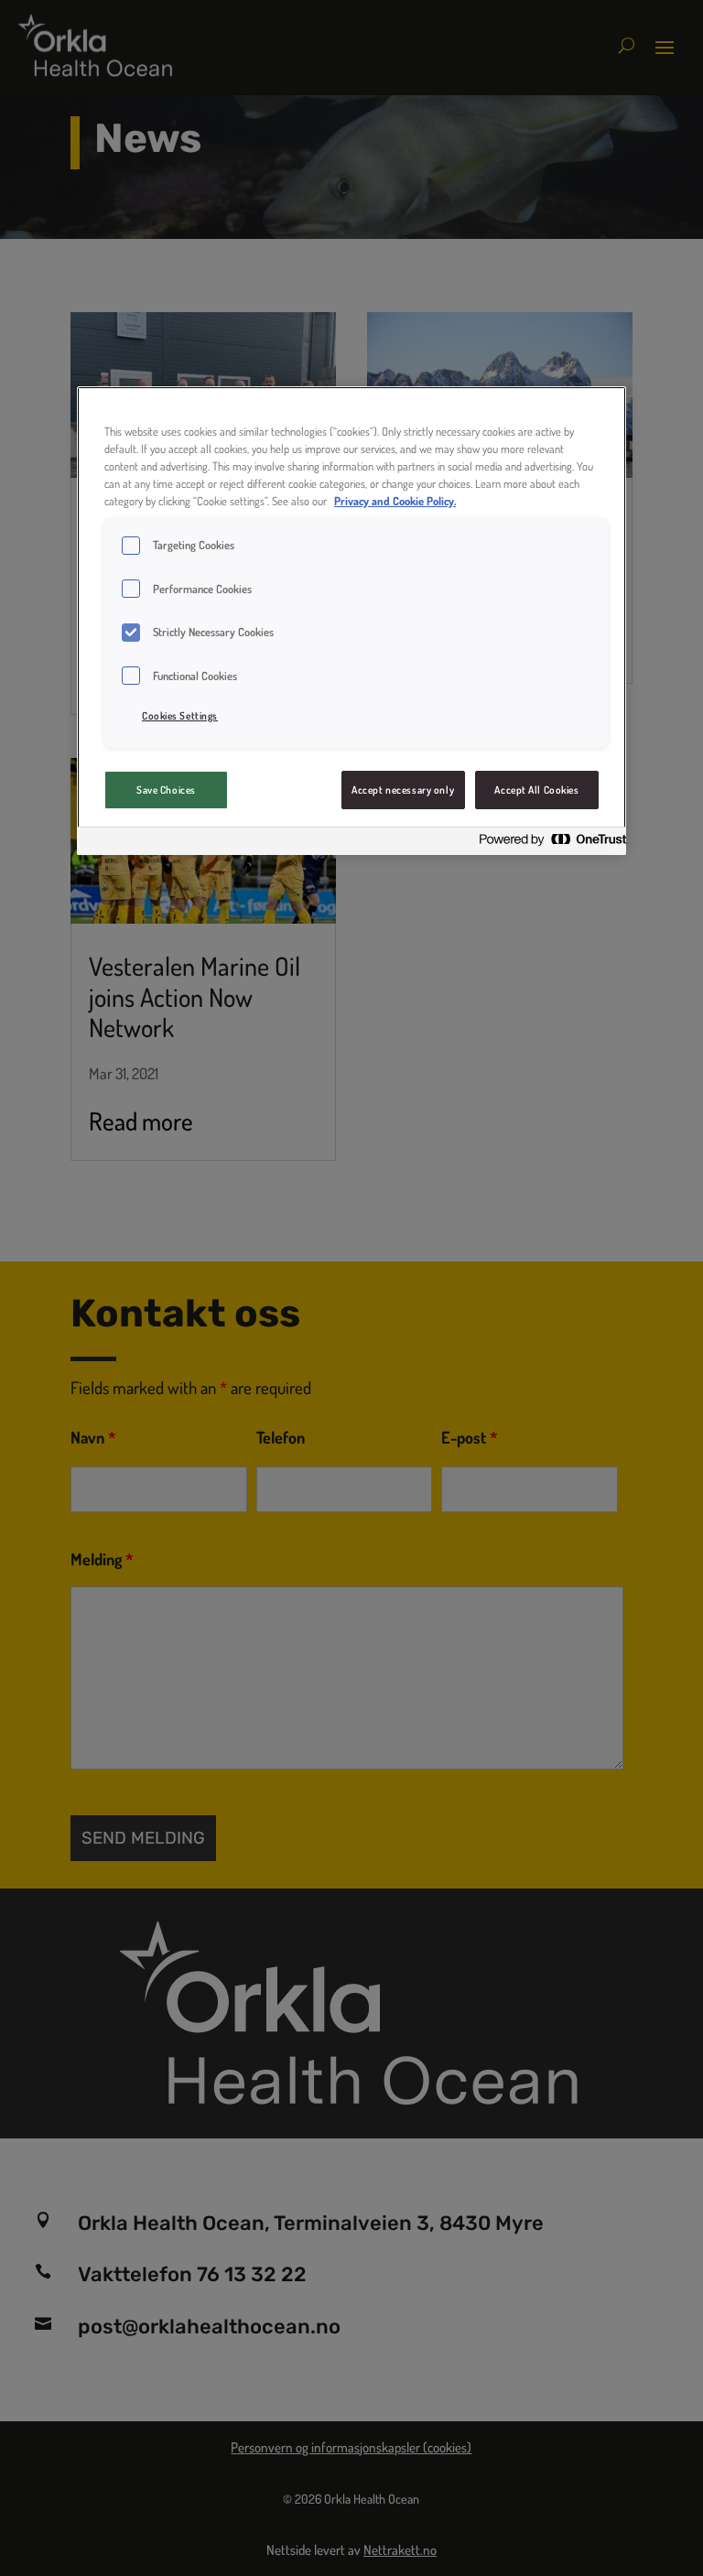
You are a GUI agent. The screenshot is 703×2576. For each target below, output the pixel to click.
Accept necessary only (403, 790)
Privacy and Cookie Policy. (395, 501)
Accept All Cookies (536, 790)
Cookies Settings (180, 715)
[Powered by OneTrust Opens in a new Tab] (547, 844)
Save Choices (166, 790)
